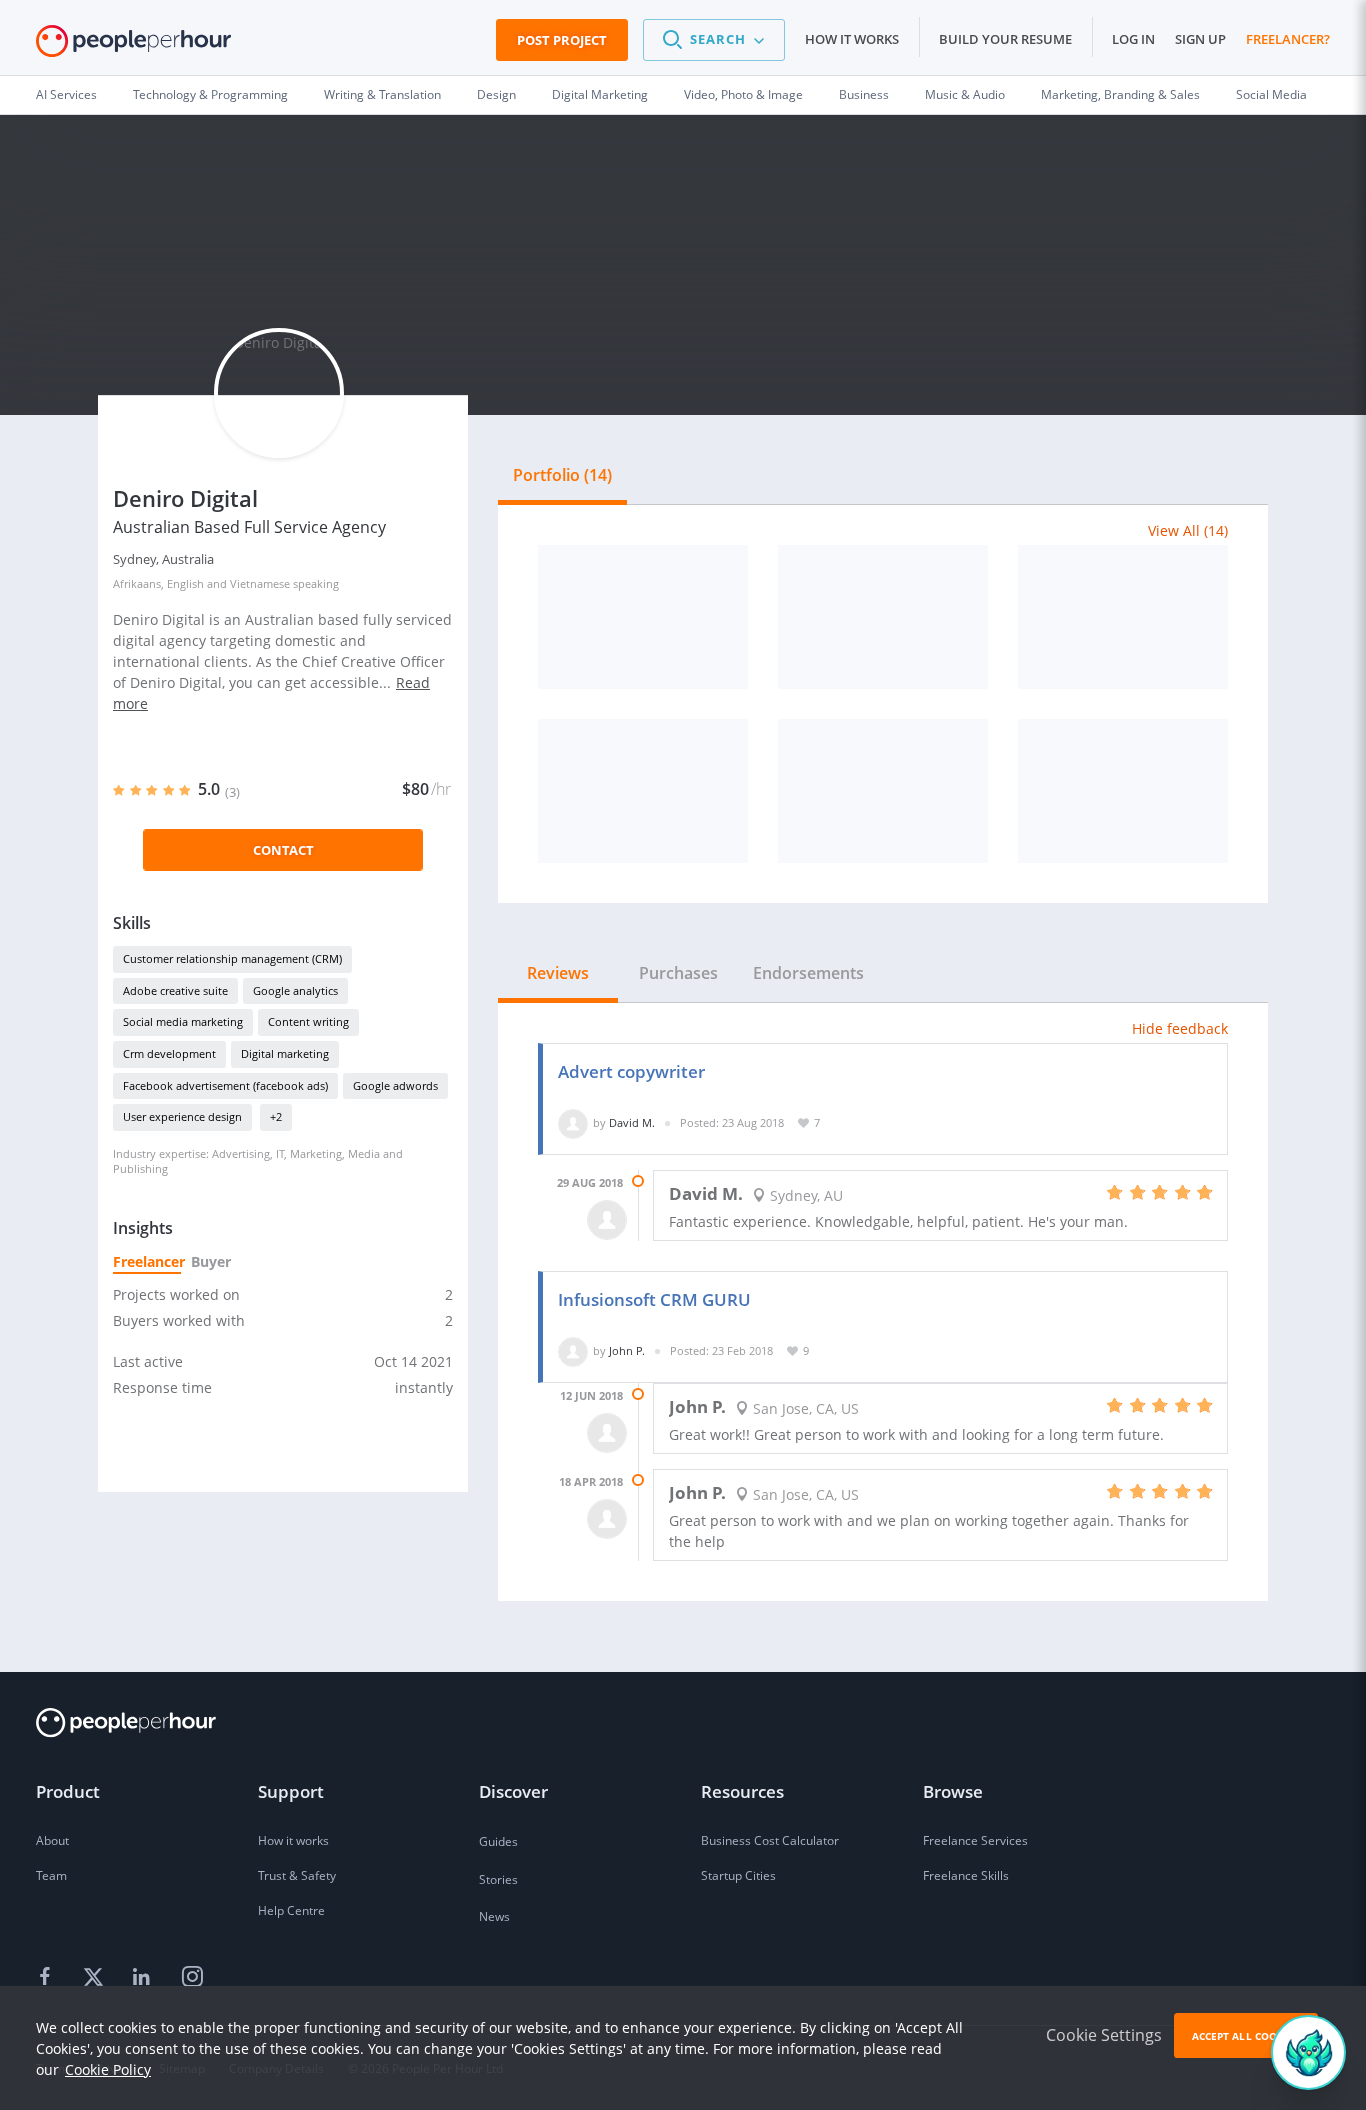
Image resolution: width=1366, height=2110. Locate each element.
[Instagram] (192, 1977)
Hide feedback (1180, 1028)
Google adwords (395, 1085)
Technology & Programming (210, 94)
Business (864, 94)
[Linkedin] (144, 1977)
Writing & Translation (382, 94)
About (52, 1840)
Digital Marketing (600, 94)
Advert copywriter (631, 1071)
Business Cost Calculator (770, 1840)
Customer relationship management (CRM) (232, 958)
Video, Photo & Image (743, 94)
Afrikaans (137, 583)
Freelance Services (975, 1840)
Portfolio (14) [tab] (562, 475)
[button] (714, 40)
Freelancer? (1288, 39)
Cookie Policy (108, 2069)
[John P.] (573, 1350)
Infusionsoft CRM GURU (654, 1299)
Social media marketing (183, 1021)
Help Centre (291, 1910)
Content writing (308, 1021)
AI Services (66, 94)
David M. (632, 1122)
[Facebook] (48, 1977)
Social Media (1271, 94)
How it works (852, 39)
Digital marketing (285, 1053)
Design (496, 94)
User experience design (182, 1116)
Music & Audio (965, 94)
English (185, 583)
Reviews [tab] (558, 973)
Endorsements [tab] (808, 973)
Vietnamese (260, 583)
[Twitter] (96, 1977)
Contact (283, 850)
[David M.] (573, 1122)
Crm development (169, 1053)
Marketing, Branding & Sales (1120, 94)
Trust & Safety (297, 1875)
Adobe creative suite (175, 990)
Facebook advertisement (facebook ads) (225, 1085)
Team (51, 1875)
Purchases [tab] (678, 973)
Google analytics (295, 990)
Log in (1133, 39)
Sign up (1200, 39)
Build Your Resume (1005, 39)
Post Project (562, 40)
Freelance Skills (966, 1875)
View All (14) (1188, 530)
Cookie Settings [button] (1104, 2035)
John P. (627, 1350)
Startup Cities (738, 1875)
